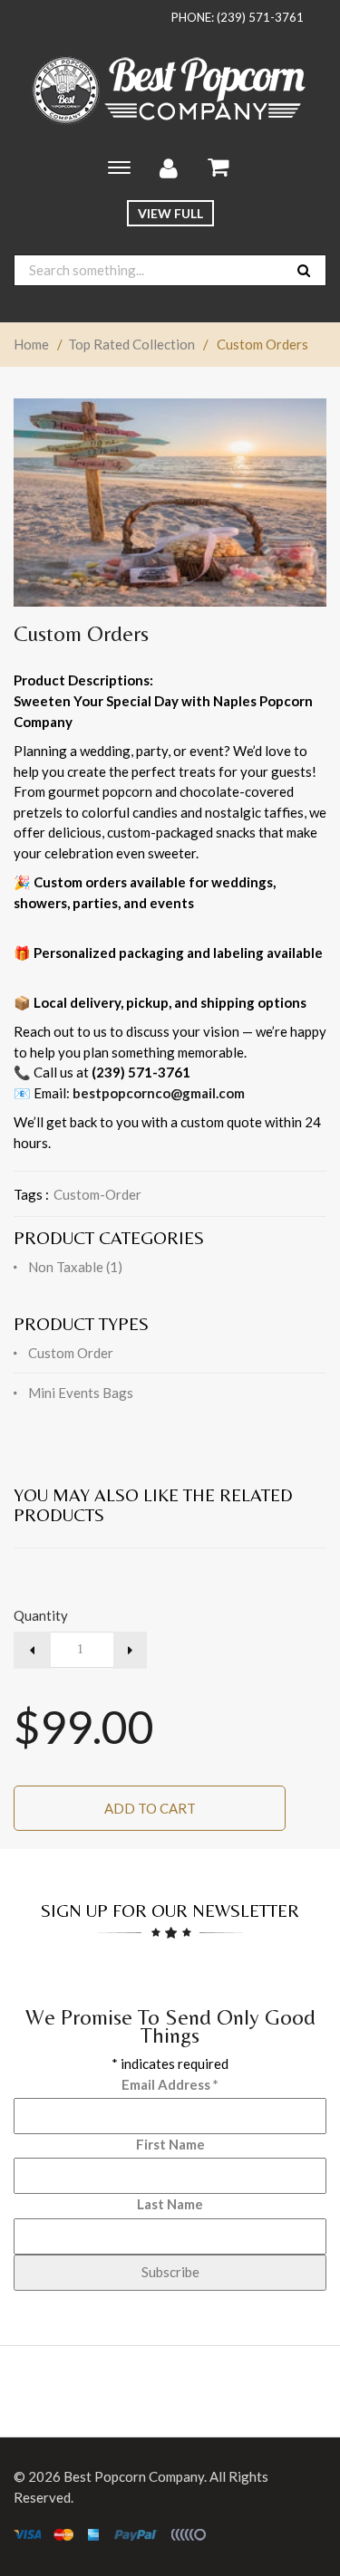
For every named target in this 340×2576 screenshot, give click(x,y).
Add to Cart (150, 1808)
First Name (170, 2144)
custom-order (97, 1194)
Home (31, 344)
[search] (304, 270)
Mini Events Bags (81, 1393)
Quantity (41, 1615)
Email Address (170, 2084)
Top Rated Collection (131, 344)
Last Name (170, 2204)
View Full (170, 213)
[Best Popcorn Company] (170, 91)
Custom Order (71, 1353)
